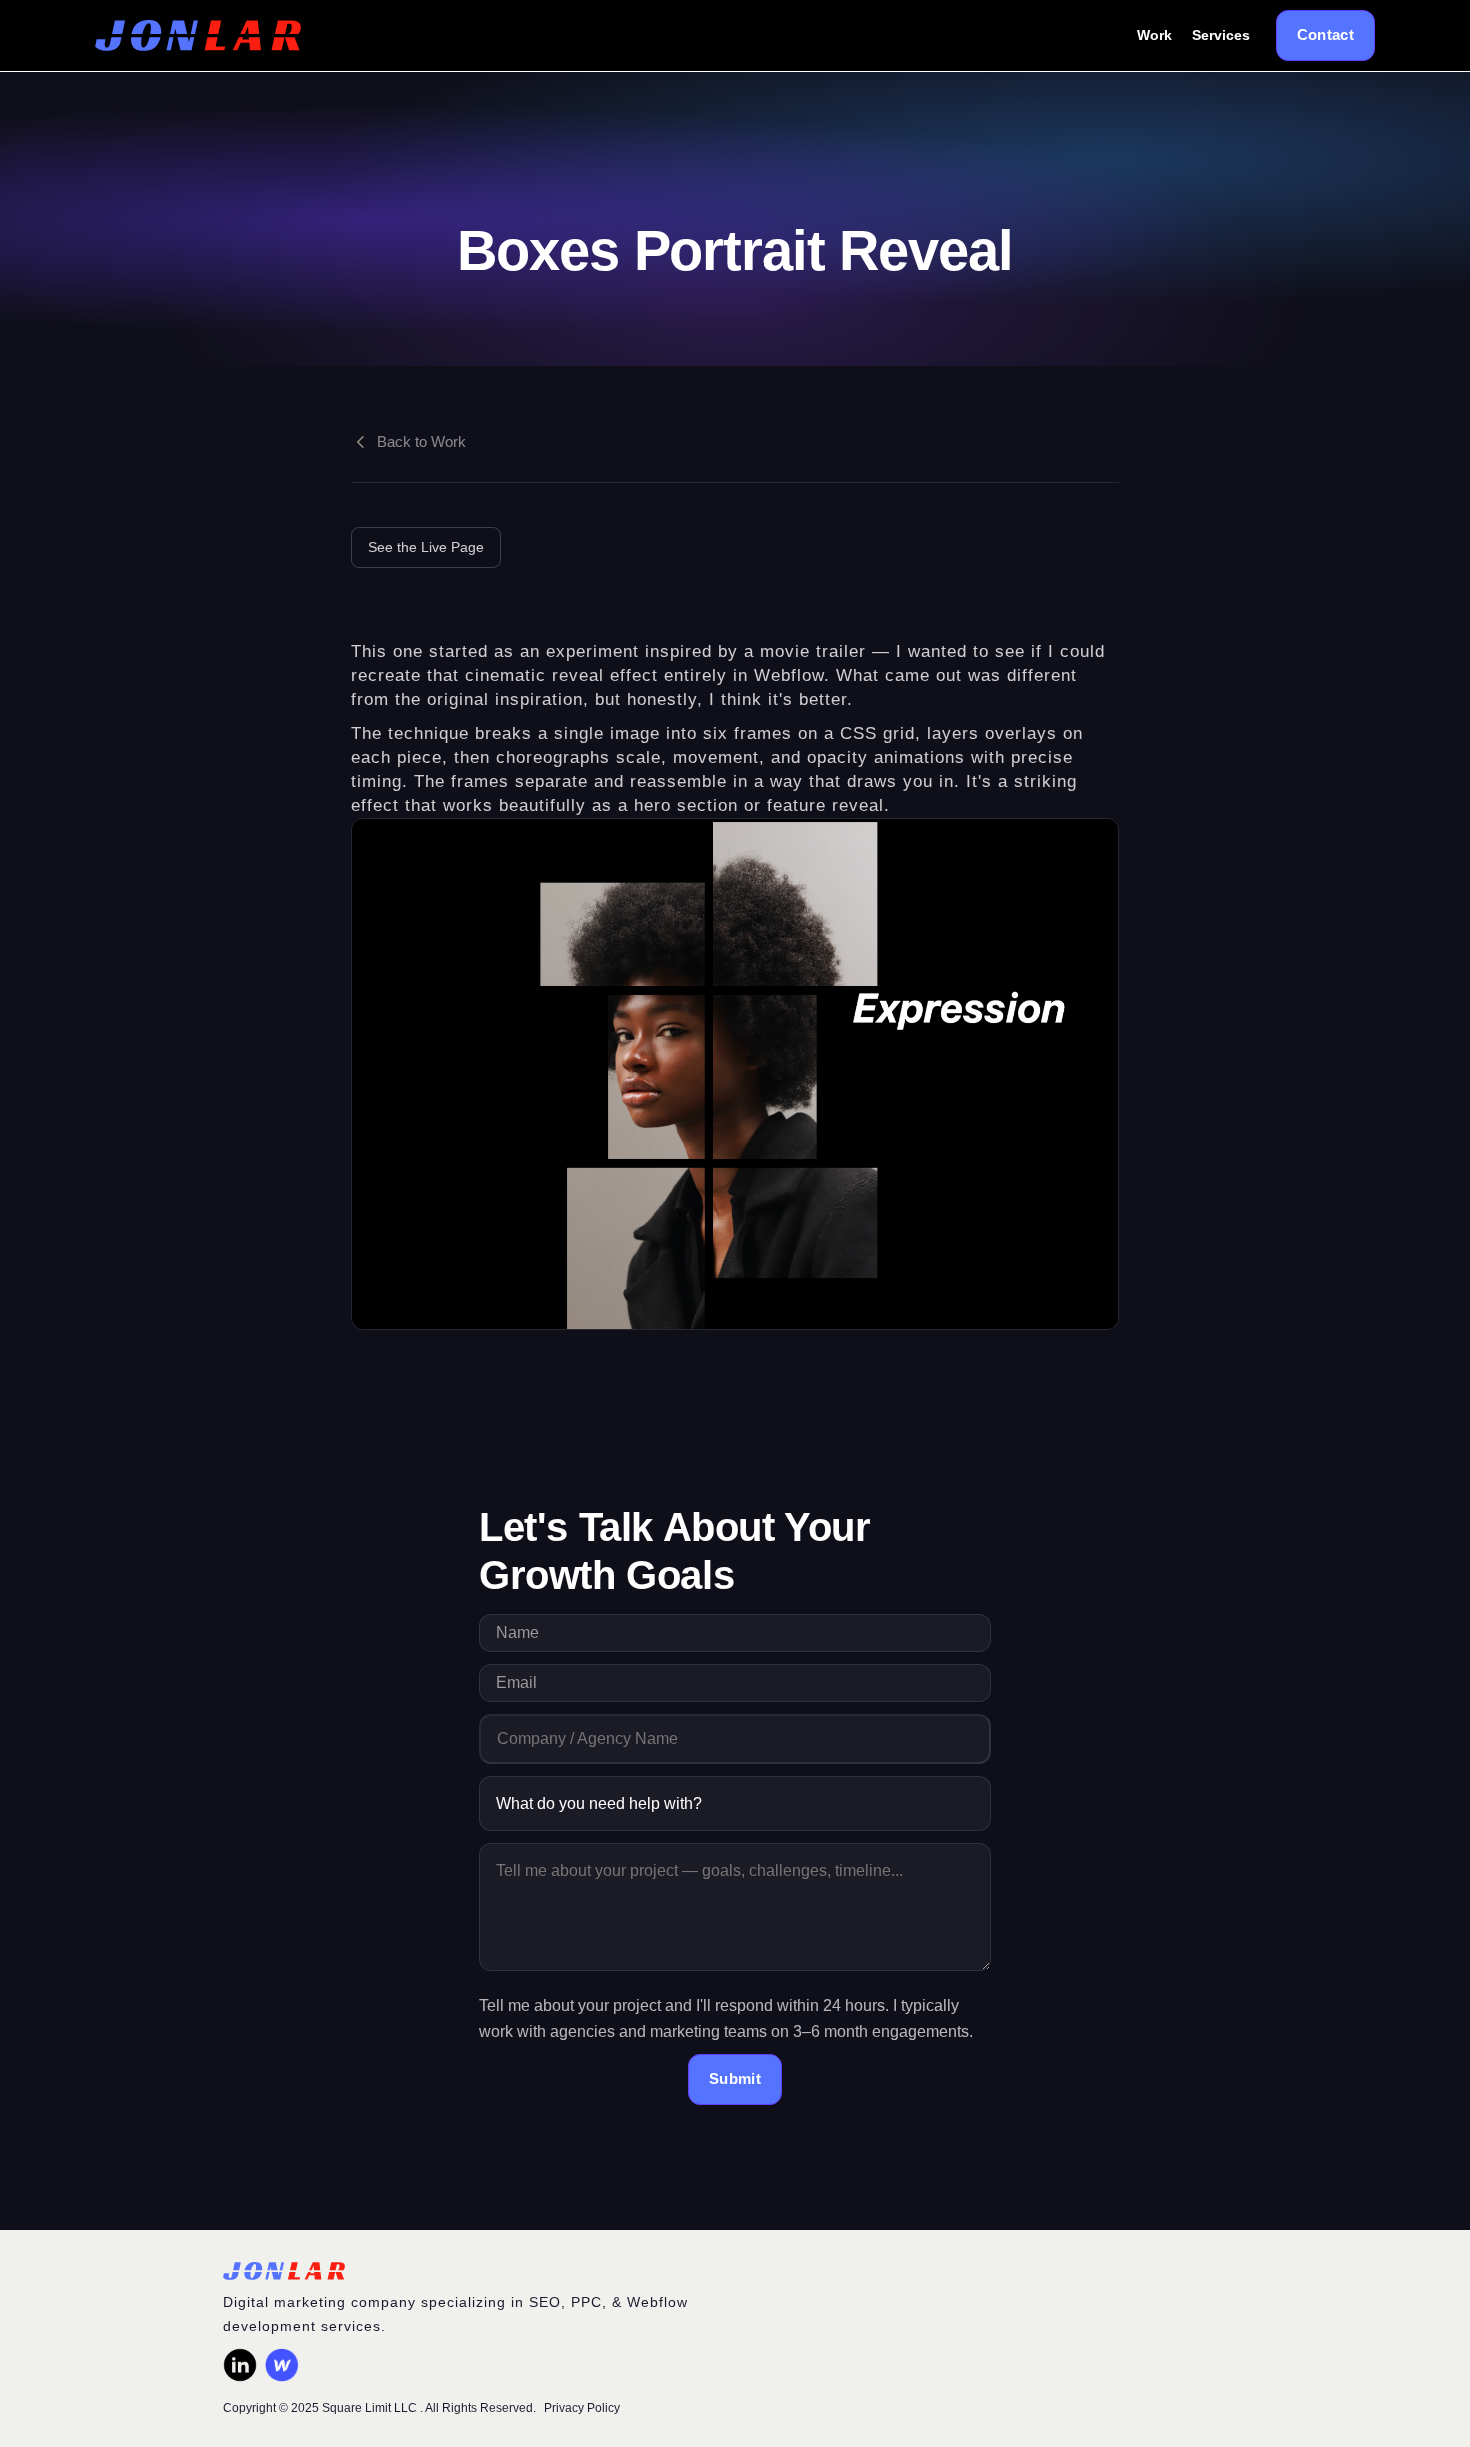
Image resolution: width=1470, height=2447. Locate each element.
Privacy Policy (582, 2408)
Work (1154, 35)
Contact (1325, 34)
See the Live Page (426, 547)
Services (1221, 35)
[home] (198, 35)
